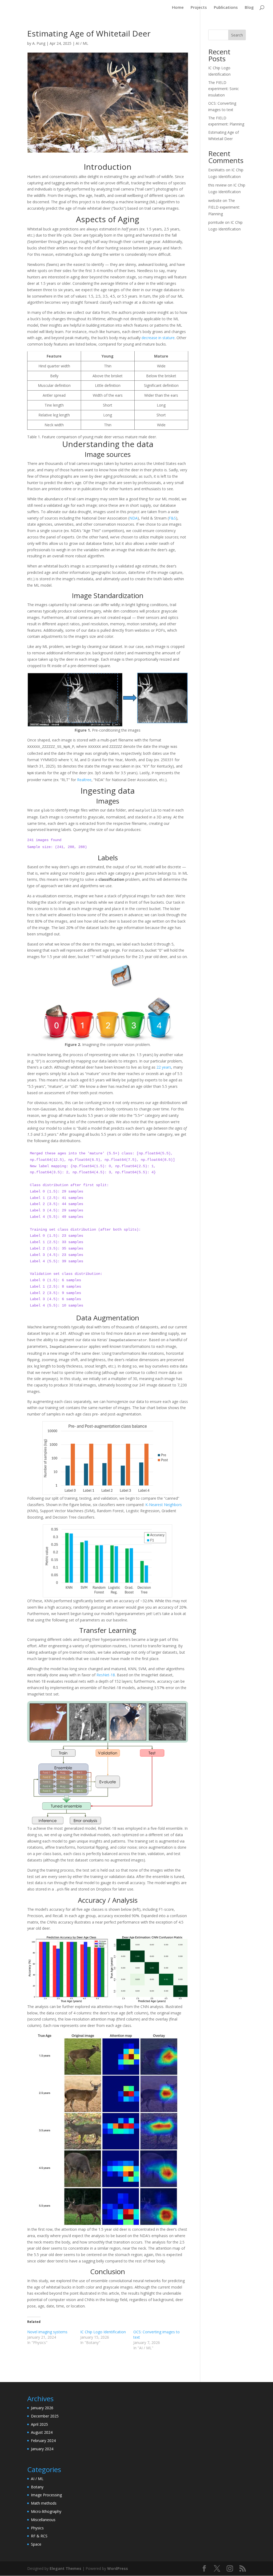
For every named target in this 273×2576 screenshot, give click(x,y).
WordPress (118, 2568)
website (215, 200)
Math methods (44, 2503)
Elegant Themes (65, 2568)
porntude (216, 222)
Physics (37, 2528)
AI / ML (82, 43)
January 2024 (42, 2449)
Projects (199, 8)
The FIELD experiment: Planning (224, 207)
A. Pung (39, 43)
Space (36, 2544)
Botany (37, 2487)
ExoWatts (216, 170)
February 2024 (43, 2441)
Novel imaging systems (47, 2332)
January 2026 (42, 2408)
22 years (164, 1067)
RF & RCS (39, 2536)
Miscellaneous (43, 2520)
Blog (249, 8)
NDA (133, 518)
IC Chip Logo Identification (103, 2332)
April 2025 (39, 2424)
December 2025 (45, 2416)
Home (178, 8)
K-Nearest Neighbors (164, 1505)
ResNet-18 (106, 1675)
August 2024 (42, 2432)
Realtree (84, 780)
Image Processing (46, 2495)
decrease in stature (158, 338)
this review (217, 185)
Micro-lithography (46, 2511)
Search (237, 35)
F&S (172, 518)
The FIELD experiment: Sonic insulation (224, 89)
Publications (226, 8)
